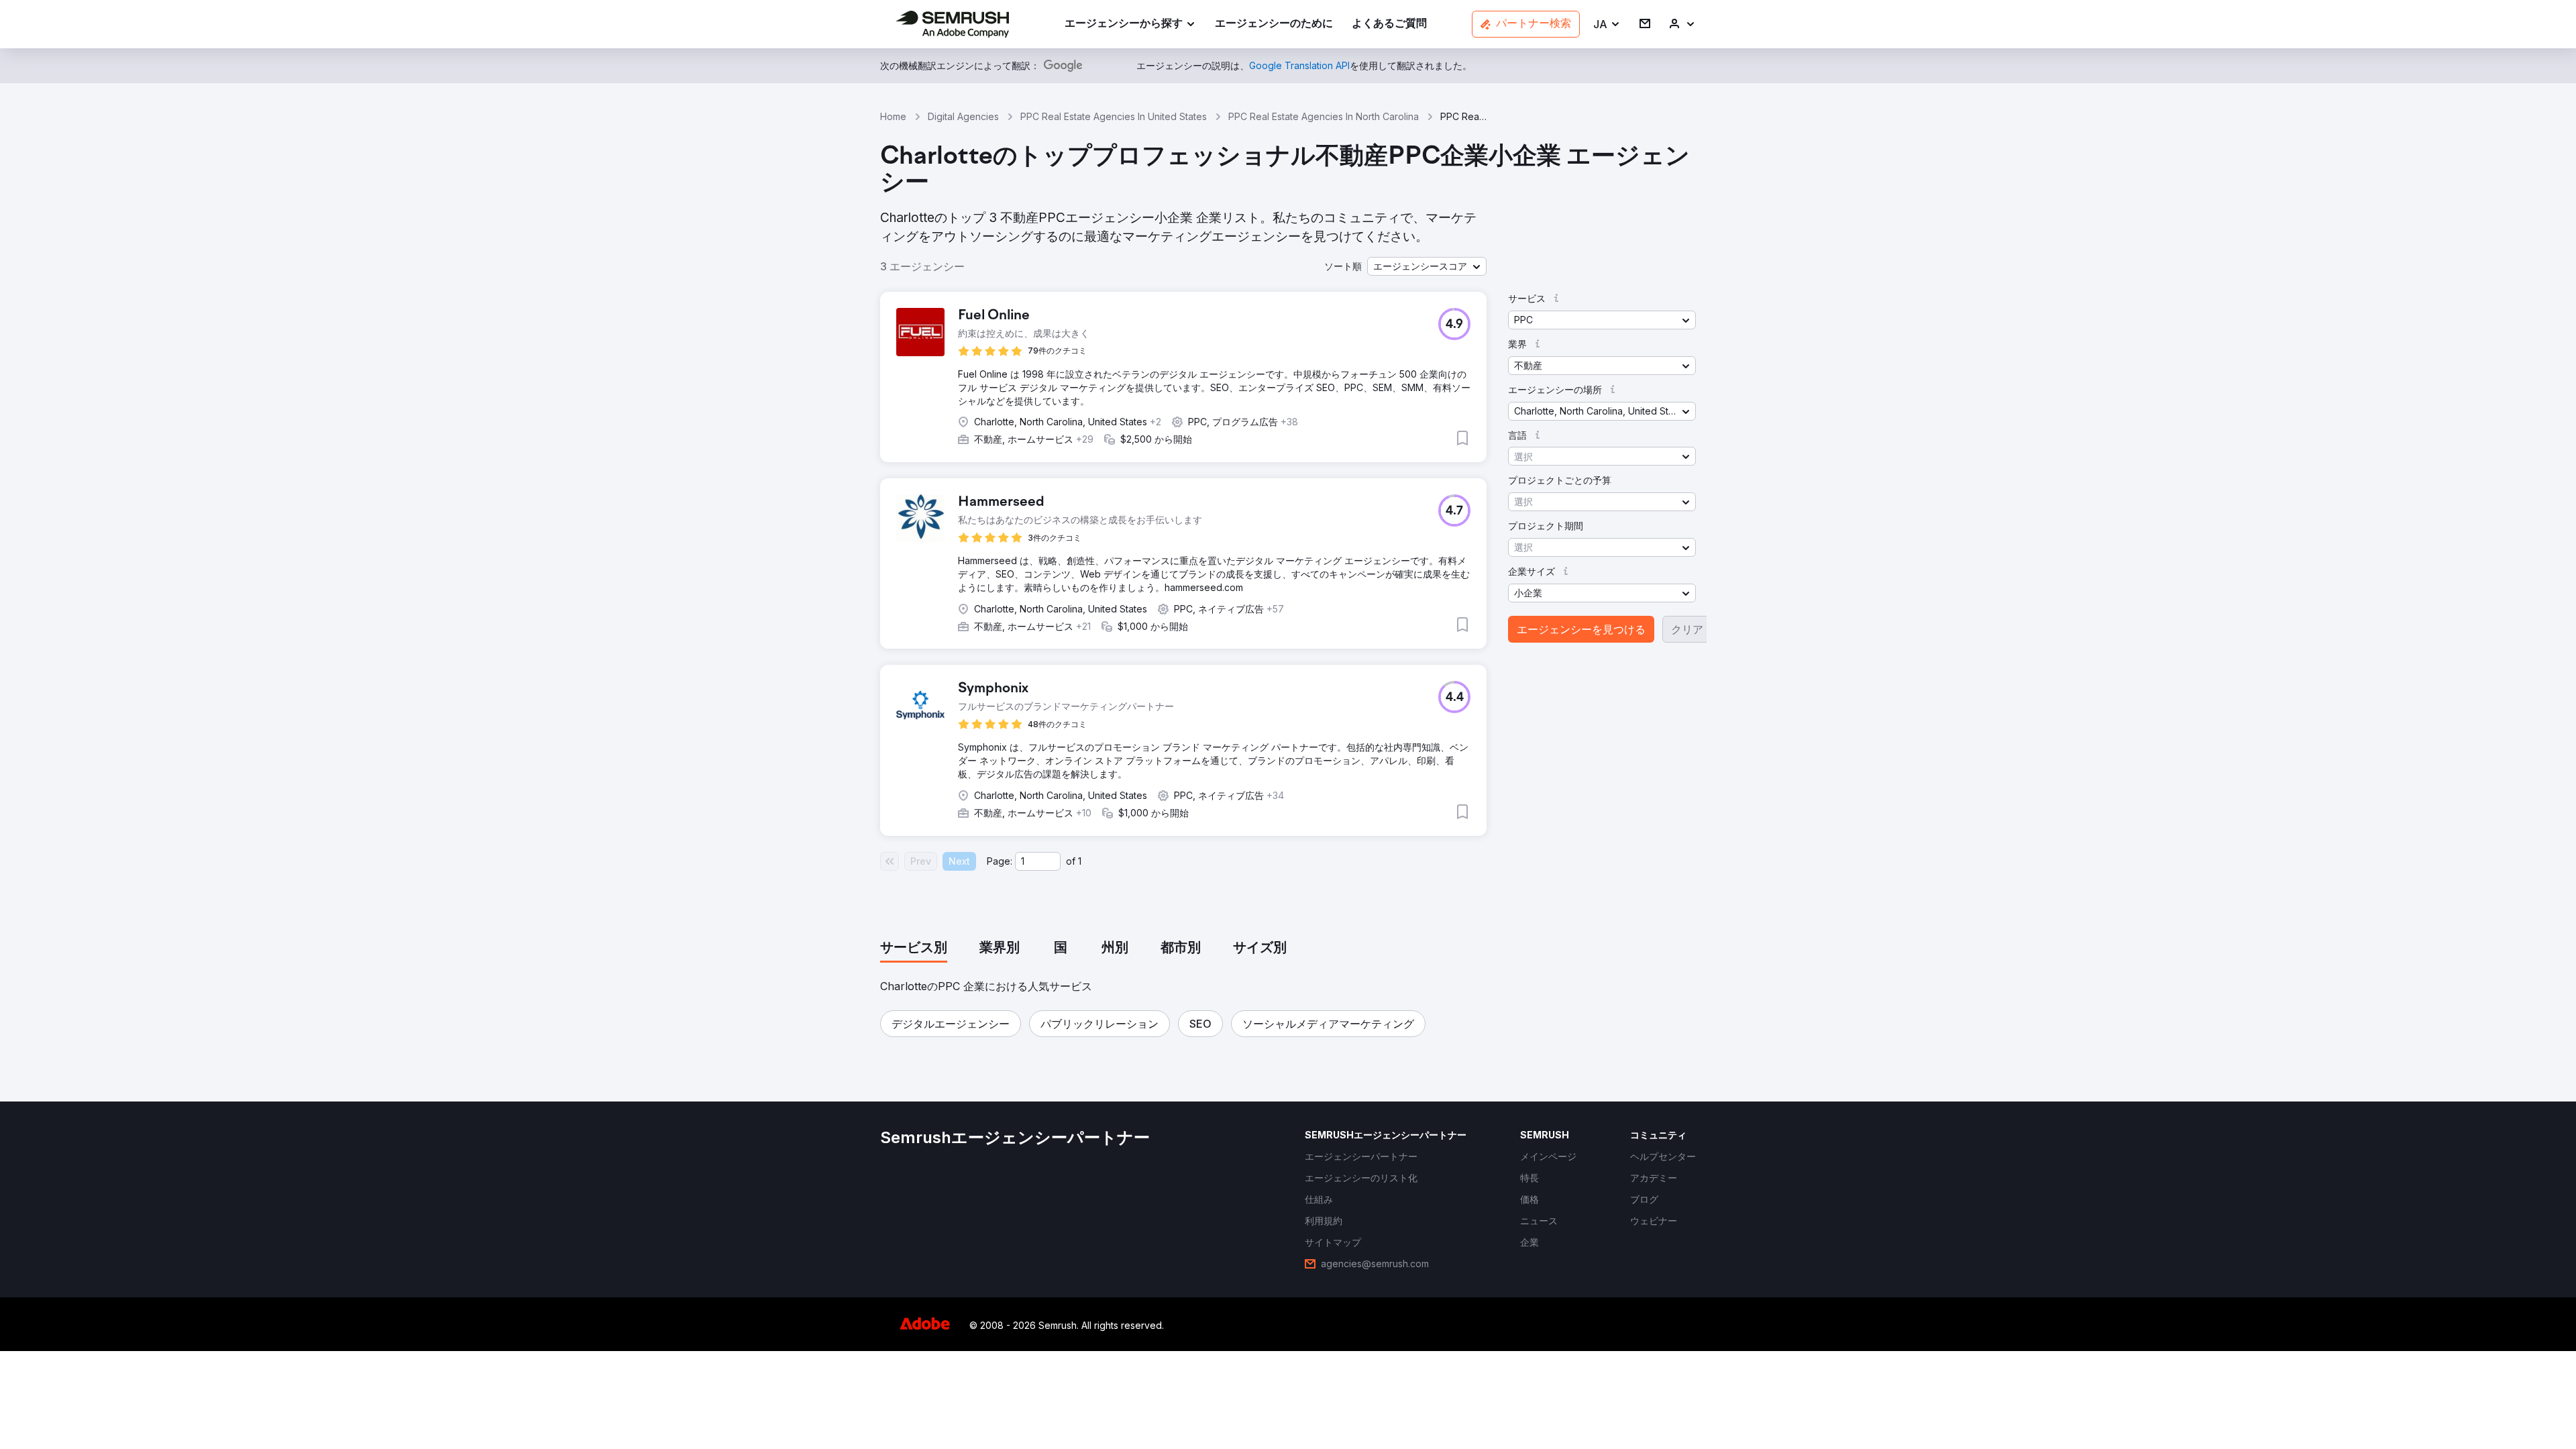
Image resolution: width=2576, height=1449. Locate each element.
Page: (1000, 861)
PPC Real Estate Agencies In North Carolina (1324, 116)
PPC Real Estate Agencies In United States (1114, 116)
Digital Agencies (963, 116)
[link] (1274, 24)
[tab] (914, 949)
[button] (1607, 24)
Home (893, 116)
